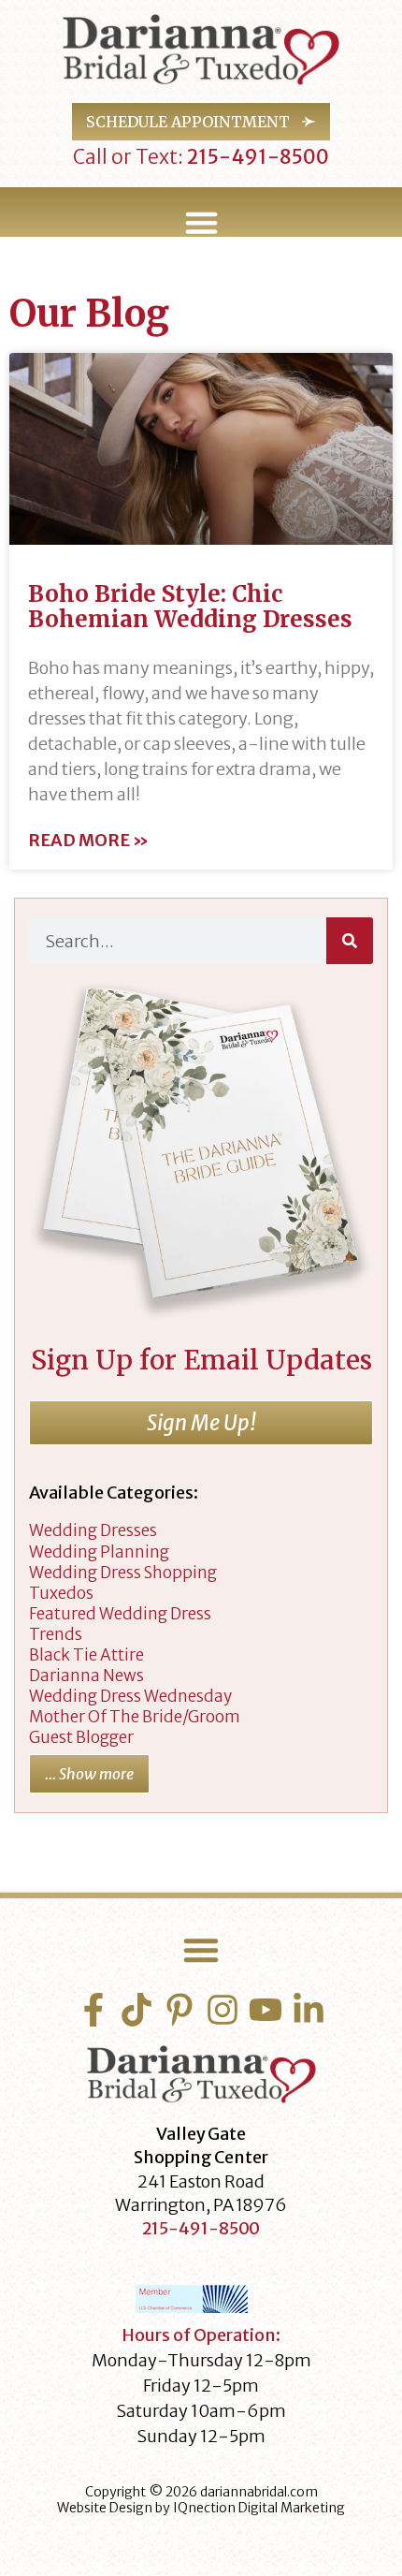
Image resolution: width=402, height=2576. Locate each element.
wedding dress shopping (123, 1573)
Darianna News (86, 1676)
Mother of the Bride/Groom (135, 1717)
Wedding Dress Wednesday (130, 1696)
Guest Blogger (81, 1737)
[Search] (350, 941)
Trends (56, 1634)
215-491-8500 (256, 157)
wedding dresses (93, 1530)
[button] (201, 223)
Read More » (88, 841)
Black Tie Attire (86, 1655)
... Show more (89, 1774)
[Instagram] (223, 2010)
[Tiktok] (136, 2010)
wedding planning (99, 1552)
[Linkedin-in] (309, 2010)
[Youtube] (266, 2010)
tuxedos (61, 1593)
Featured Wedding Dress (120, 1614)
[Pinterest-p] (179, 2010)
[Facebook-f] (93, 2010)
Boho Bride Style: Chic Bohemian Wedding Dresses (190, 606)
